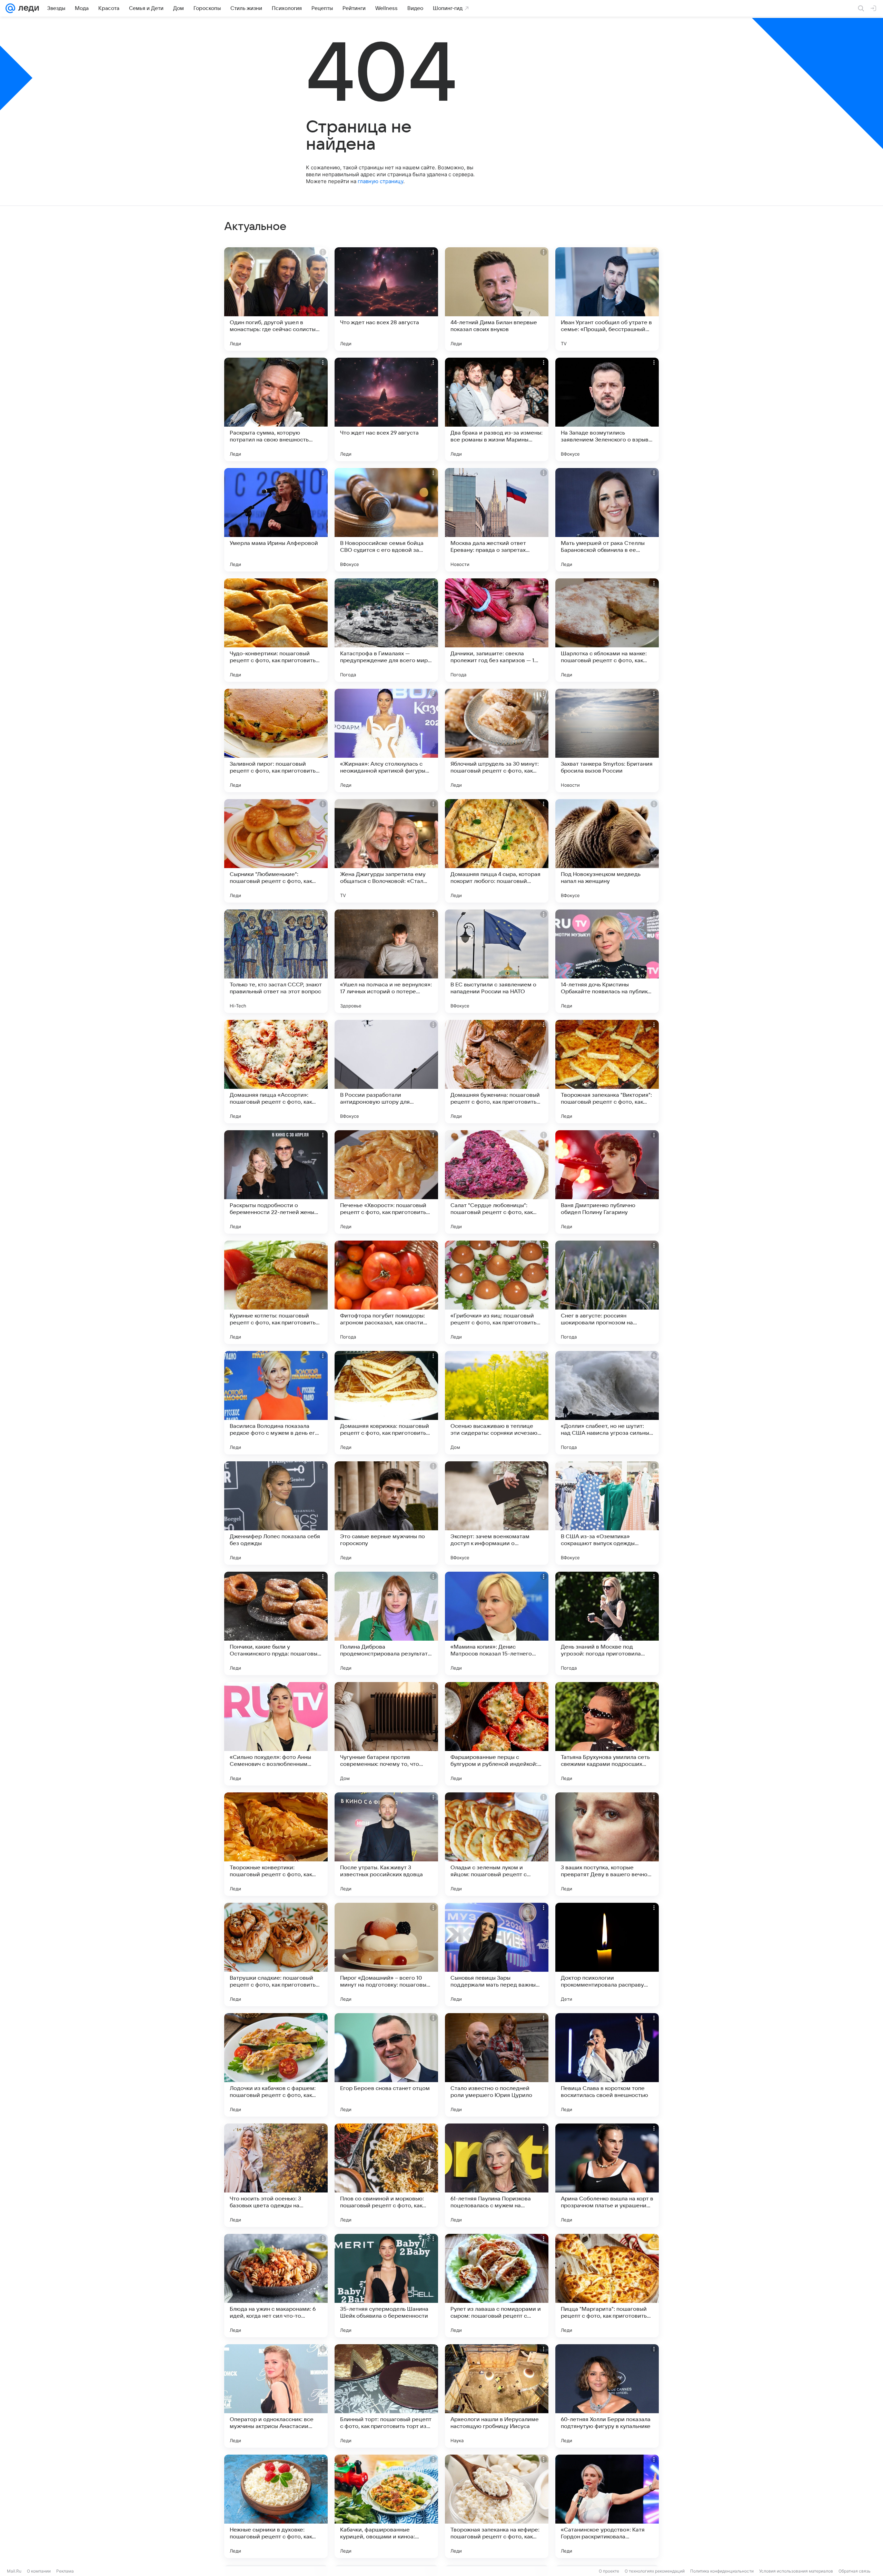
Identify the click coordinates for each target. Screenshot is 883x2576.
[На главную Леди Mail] (27, 8)
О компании (39, 2571)
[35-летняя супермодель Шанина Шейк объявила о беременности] (386, 2286)
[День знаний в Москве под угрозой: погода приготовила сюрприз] (607, 1623)
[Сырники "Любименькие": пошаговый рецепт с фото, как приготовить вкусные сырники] (276, 851)
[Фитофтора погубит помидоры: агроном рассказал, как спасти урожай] (386, 1292)
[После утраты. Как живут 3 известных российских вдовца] (386, 1844)
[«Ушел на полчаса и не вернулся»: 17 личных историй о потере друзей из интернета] (386, 961)
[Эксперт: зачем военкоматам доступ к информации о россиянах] (497, 1513)
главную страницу (380, 181)
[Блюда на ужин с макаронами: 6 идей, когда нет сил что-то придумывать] (276, 2286)
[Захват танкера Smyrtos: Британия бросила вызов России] (607, 740)
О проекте (609, 2571)
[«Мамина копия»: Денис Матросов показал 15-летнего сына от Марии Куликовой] (497, 1623)
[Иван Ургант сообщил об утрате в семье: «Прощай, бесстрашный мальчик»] (607, 299)
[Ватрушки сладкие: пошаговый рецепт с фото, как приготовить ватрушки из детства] (276, 1955)
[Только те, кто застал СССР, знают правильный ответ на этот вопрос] (276, 961)
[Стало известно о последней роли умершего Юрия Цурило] (497, 2065)
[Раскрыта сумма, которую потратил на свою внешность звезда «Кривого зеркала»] (276, 409)
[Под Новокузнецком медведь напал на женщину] (607, 851)
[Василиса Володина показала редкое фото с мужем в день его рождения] (276, 1403)
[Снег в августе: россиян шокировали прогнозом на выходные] (607, 1292)
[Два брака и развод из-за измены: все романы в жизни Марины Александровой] (497, 409)
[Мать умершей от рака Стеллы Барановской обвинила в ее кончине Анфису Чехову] (607, 520)
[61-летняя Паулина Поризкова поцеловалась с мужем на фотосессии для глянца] (497, 2175)
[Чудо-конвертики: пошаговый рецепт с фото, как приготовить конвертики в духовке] (276, 630)
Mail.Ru (14, 2571)
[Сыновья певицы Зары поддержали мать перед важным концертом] (497, 1955)
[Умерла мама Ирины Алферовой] (276, 520)
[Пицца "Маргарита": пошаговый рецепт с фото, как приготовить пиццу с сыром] (607, 2286)
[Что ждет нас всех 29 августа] (386, 409)
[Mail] (10, 8)
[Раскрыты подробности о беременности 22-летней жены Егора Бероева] (276, 1182)
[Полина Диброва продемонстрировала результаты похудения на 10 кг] (386, 1623)
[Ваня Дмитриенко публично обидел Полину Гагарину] (607, 1182)
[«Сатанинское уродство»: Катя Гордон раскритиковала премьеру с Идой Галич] (607, 2506)
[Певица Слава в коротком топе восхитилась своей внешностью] (607, 2065)
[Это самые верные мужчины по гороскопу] (386, 1513)
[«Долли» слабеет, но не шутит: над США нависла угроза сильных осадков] (607, 1403)
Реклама (65, 2571)
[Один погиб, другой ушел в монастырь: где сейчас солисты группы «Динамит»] (276, 299)
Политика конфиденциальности (722, 2571)
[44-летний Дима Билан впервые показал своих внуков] (497, 299)
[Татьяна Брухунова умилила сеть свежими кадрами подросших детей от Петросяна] (607, 1734)
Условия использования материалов (796, 2571)
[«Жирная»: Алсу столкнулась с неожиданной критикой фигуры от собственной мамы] (386, 740)
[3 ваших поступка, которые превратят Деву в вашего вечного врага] (607, 1844)
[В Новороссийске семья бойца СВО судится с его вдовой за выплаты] (386, 520)
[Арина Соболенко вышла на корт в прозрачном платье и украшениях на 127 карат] (607, 2175)
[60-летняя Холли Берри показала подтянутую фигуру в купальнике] (607, 2396)
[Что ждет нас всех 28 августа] (386, 299)
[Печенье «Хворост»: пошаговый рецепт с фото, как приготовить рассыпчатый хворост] (386, 1182)
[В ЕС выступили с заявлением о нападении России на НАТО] (497, 961)
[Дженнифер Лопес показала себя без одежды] (276, 1513)
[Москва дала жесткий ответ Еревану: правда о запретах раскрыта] (497, 520)
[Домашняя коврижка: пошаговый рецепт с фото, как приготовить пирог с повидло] (386, 1403)
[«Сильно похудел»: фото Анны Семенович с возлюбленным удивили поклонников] (276, 1734)
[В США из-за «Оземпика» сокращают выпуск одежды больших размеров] (607, 1513)
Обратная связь (855, 2571)
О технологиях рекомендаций (655, 2571)
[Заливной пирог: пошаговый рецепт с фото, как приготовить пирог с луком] (276, 740)
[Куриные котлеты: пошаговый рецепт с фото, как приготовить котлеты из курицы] (276, 1292)
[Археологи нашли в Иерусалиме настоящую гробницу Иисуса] (497, 2396)
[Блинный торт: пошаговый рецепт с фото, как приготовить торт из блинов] (386, 2396)
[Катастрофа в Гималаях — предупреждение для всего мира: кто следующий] (386, 630)
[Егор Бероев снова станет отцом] (386, 2065)
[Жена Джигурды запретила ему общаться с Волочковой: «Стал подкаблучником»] (386, 851)
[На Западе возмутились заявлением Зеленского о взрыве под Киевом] (607, 409)
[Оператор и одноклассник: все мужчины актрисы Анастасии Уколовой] (276, 2396)
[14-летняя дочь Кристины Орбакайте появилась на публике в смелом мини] (607, 961)
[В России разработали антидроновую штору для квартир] (386, 1072)
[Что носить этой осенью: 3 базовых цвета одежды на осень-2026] (276, 2175)
